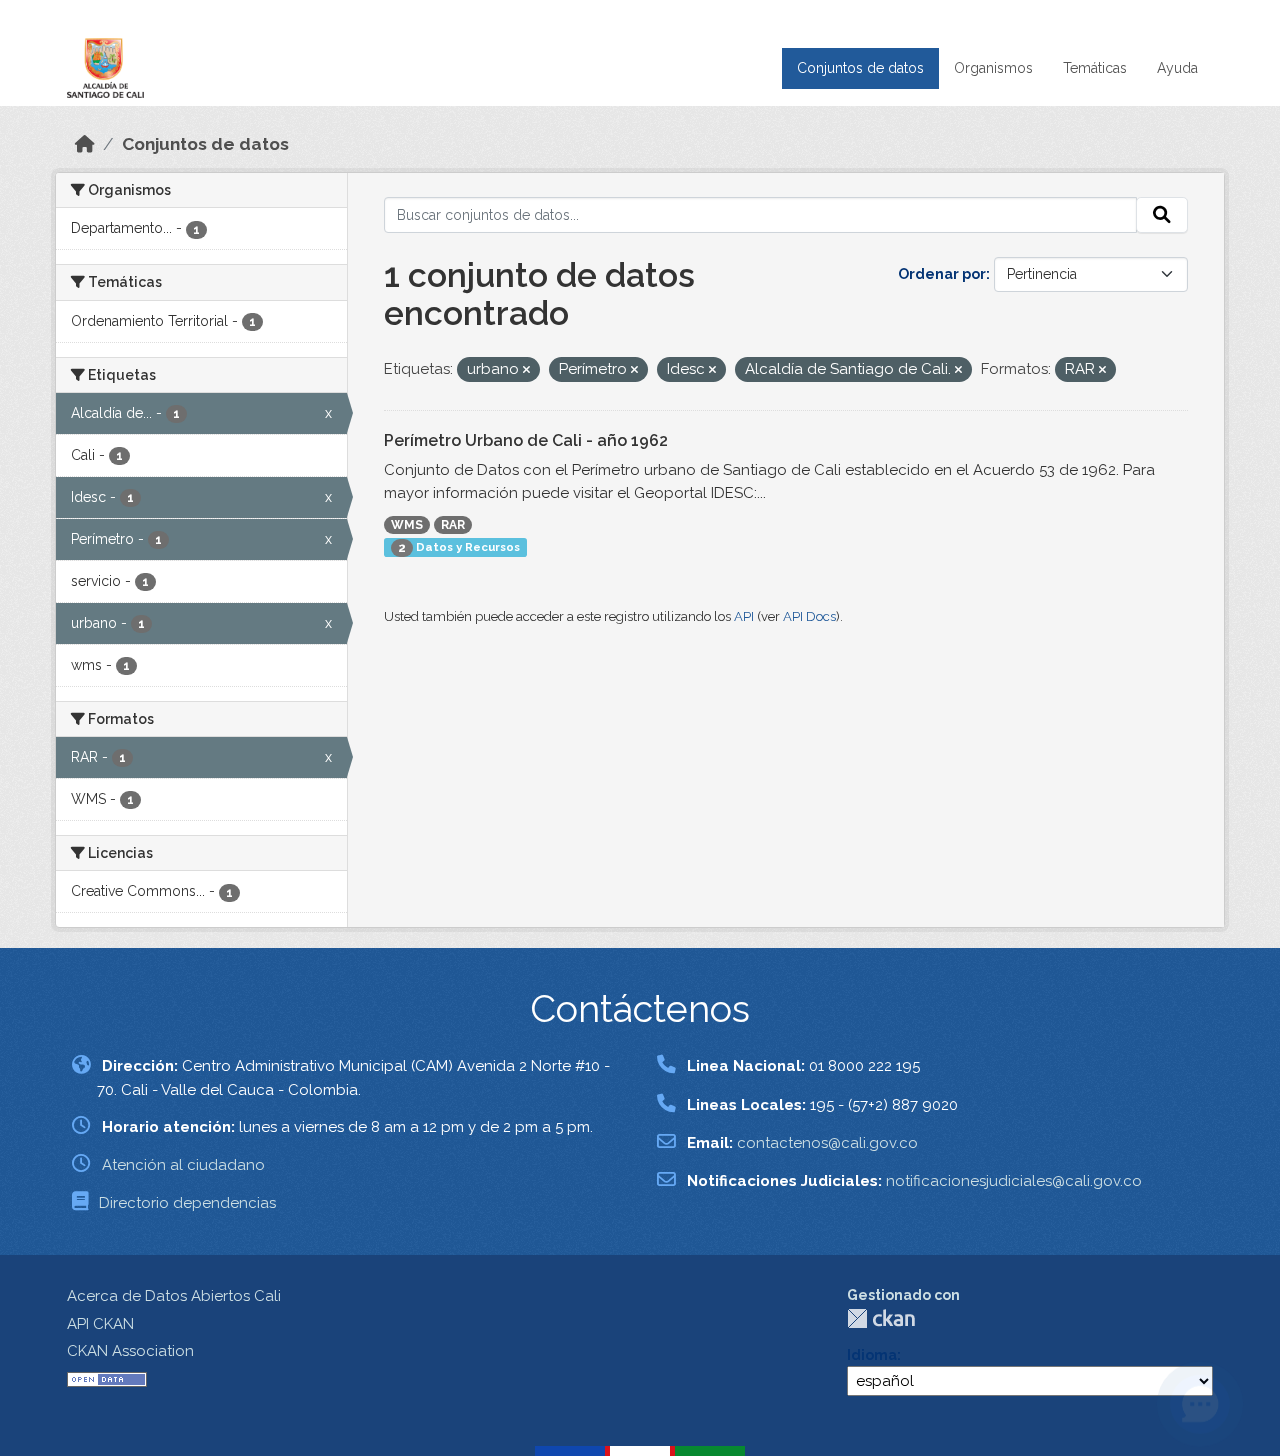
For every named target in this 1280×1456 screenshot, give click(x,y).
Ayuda (1177, 68)
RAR (453, 525)
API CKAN (100, 1324)
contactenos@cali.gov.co (827, 1143)
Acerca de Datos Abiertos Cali (174, 1296)
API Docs (809, 616)
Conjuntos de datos (860, 68)
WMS (407, 525)
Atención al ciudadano (183, 1165)
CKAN (881, 1318)
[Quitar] (526, 370)
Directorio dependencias (187, 1203)
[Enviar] (1162, 215)
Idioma (872, 1355)
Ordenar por (942, 274)
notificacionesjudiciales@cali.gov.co (1014, 1181)
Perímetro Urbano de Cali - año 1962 (526, 440)
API (744, 616)
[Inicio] (85, 144)
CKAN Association (130, 1351)
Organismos (993, 68)
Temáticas (1095, 68)
